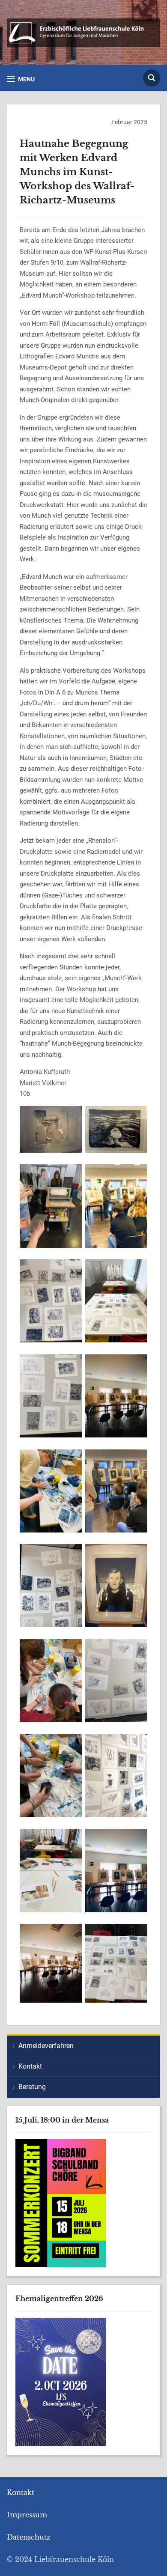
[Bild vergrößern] (71, 1126)
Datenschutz (29, 2537)
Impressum (27, 2515)
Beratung (32, 2087)
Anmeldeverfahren (46, 2046)
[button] (21, 79)
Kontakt (30, 2066)
